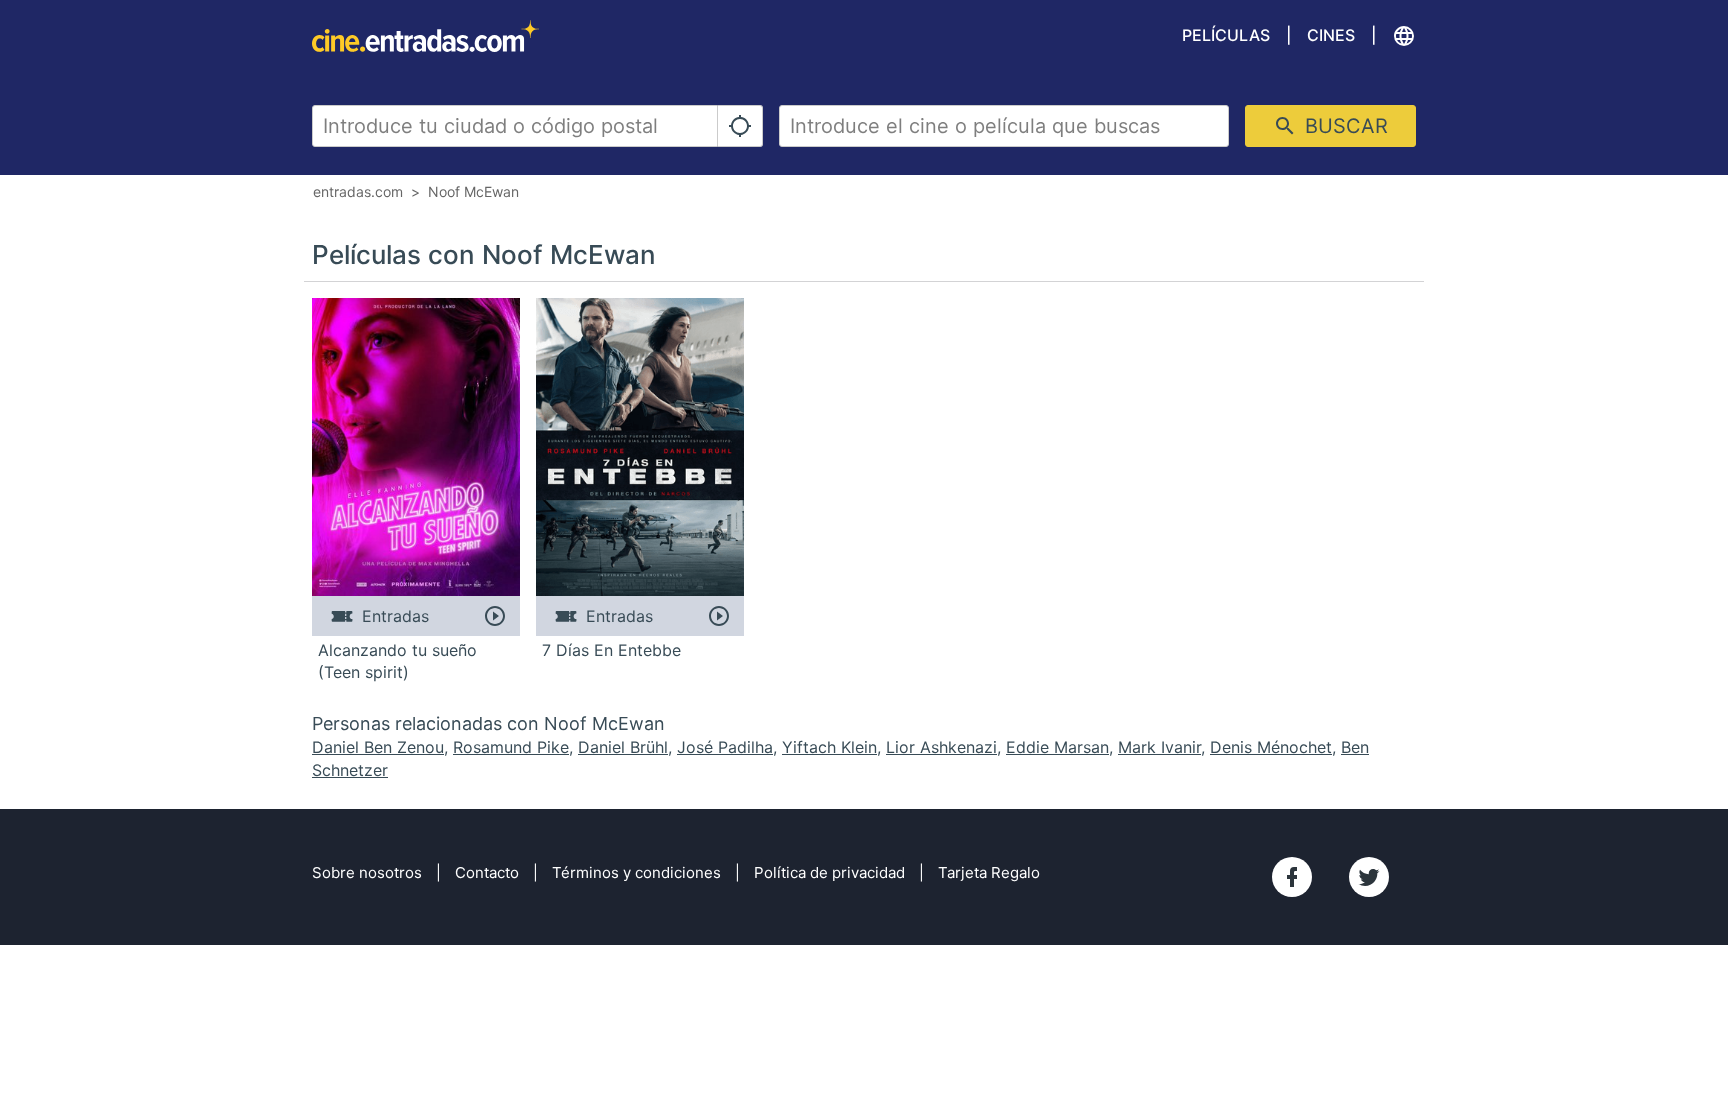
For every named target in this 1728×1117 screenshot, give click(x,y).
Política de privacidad (829, 872)
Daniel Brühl (623, 747)
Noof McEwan (473, 191)
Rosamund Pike (511, 747)
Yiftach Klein (829, 747)
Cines (1331, 35)
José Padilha (725, 747)
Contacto (487, 872)
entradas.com (358, 191)
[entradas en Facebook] (1292, 877)
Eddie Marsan (1057, 747)
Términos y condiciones (636, 872)
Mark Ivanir (1159, 747)
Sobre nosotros (367, 872)
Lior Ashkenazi (941, 747)
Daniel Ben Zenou (378, 747)
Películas (1226, 35)
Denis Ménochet (1271, 747)
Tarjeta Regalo (989, 872)
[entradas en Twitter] (1369, 877)
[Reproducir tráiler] (494, 616)
